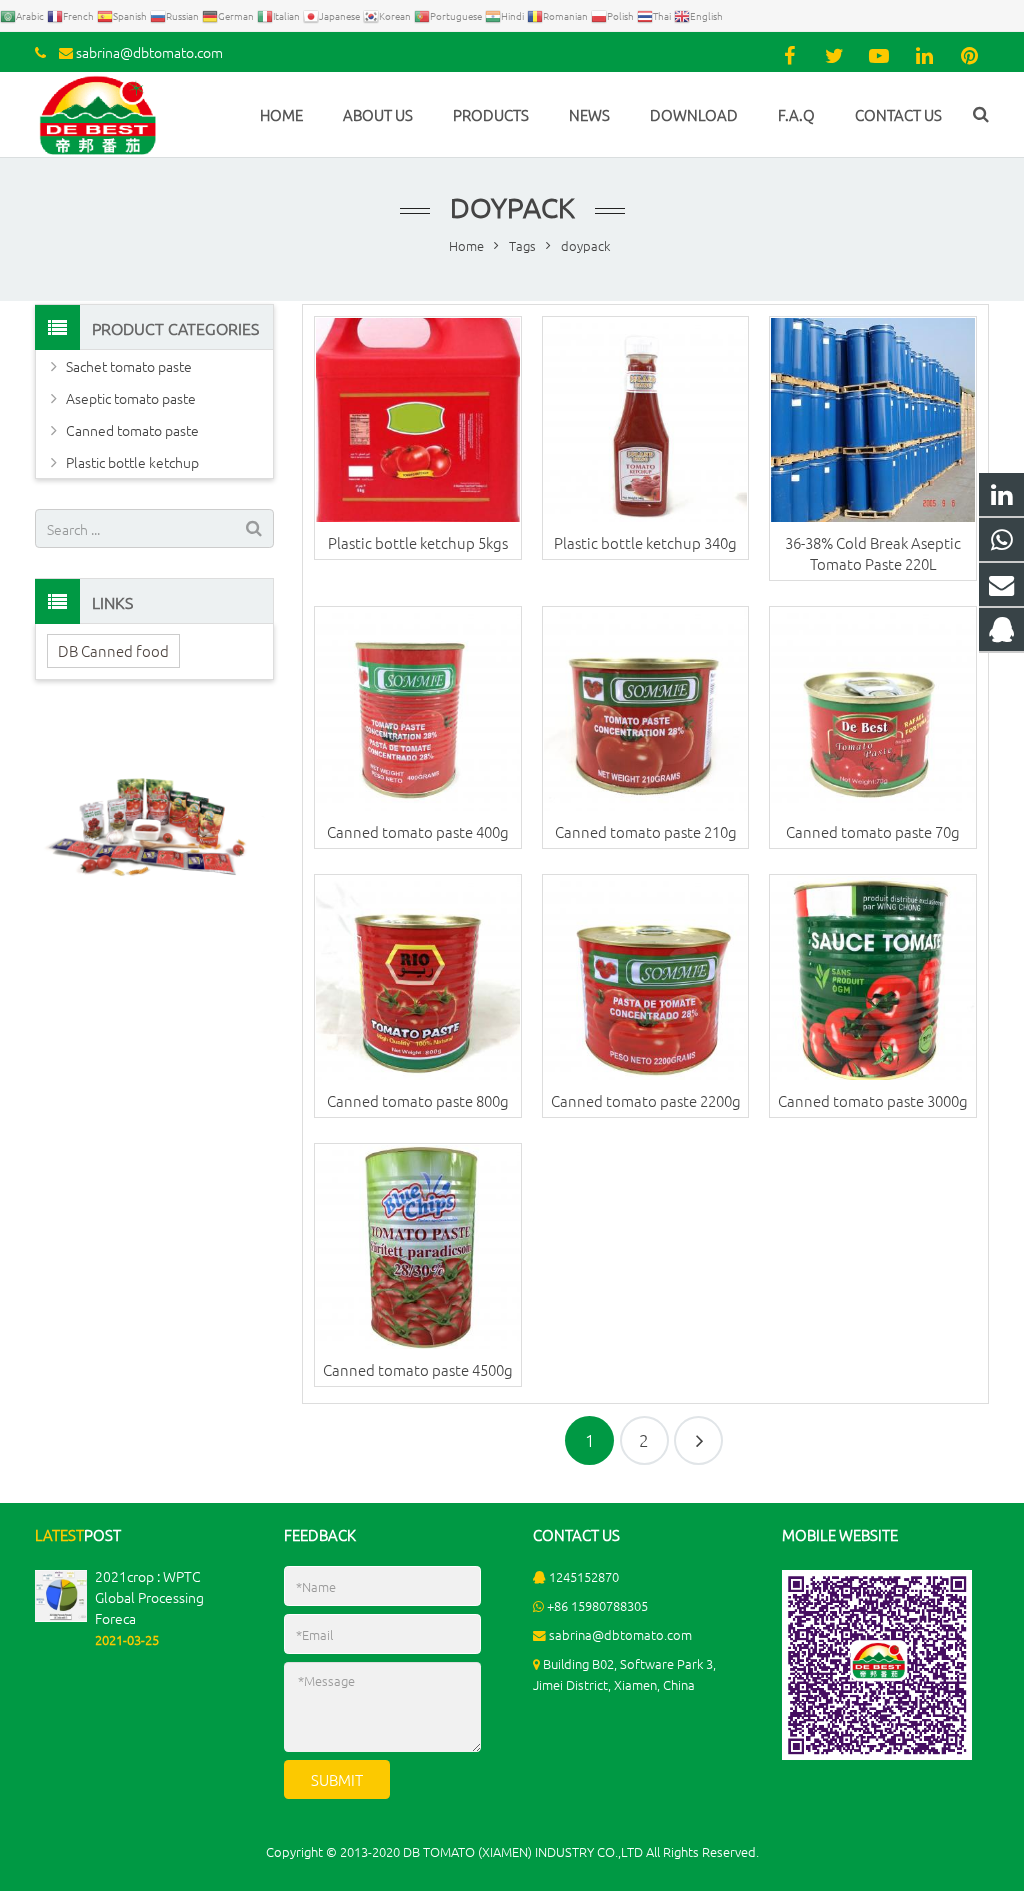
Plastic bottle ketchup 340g (645, 542)
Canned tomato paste (132, 430)
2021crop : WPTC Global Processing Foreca (149, 1597)
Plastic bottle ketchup (132, 462)
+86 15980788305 (597, 1605)
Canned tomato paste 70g (873, 831)
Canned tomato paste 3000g (873, 1100)
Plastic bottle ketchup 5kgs (418, 542)
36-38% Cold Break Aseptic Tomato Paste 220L (873, 553)
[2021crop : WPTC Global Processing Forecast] (61, 1616)
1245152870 (584, 1576)
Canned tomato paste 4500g (418, 1369)
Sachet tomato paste (129, 366)
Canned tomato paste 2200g (646, 1100)
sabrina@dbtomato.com (149, 52)
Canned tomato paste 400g (418, 831)
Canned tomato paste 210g (646, 831)
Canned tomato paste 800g (418, 1100)
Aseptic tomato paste (131, 398)
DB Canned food (113, 650)
